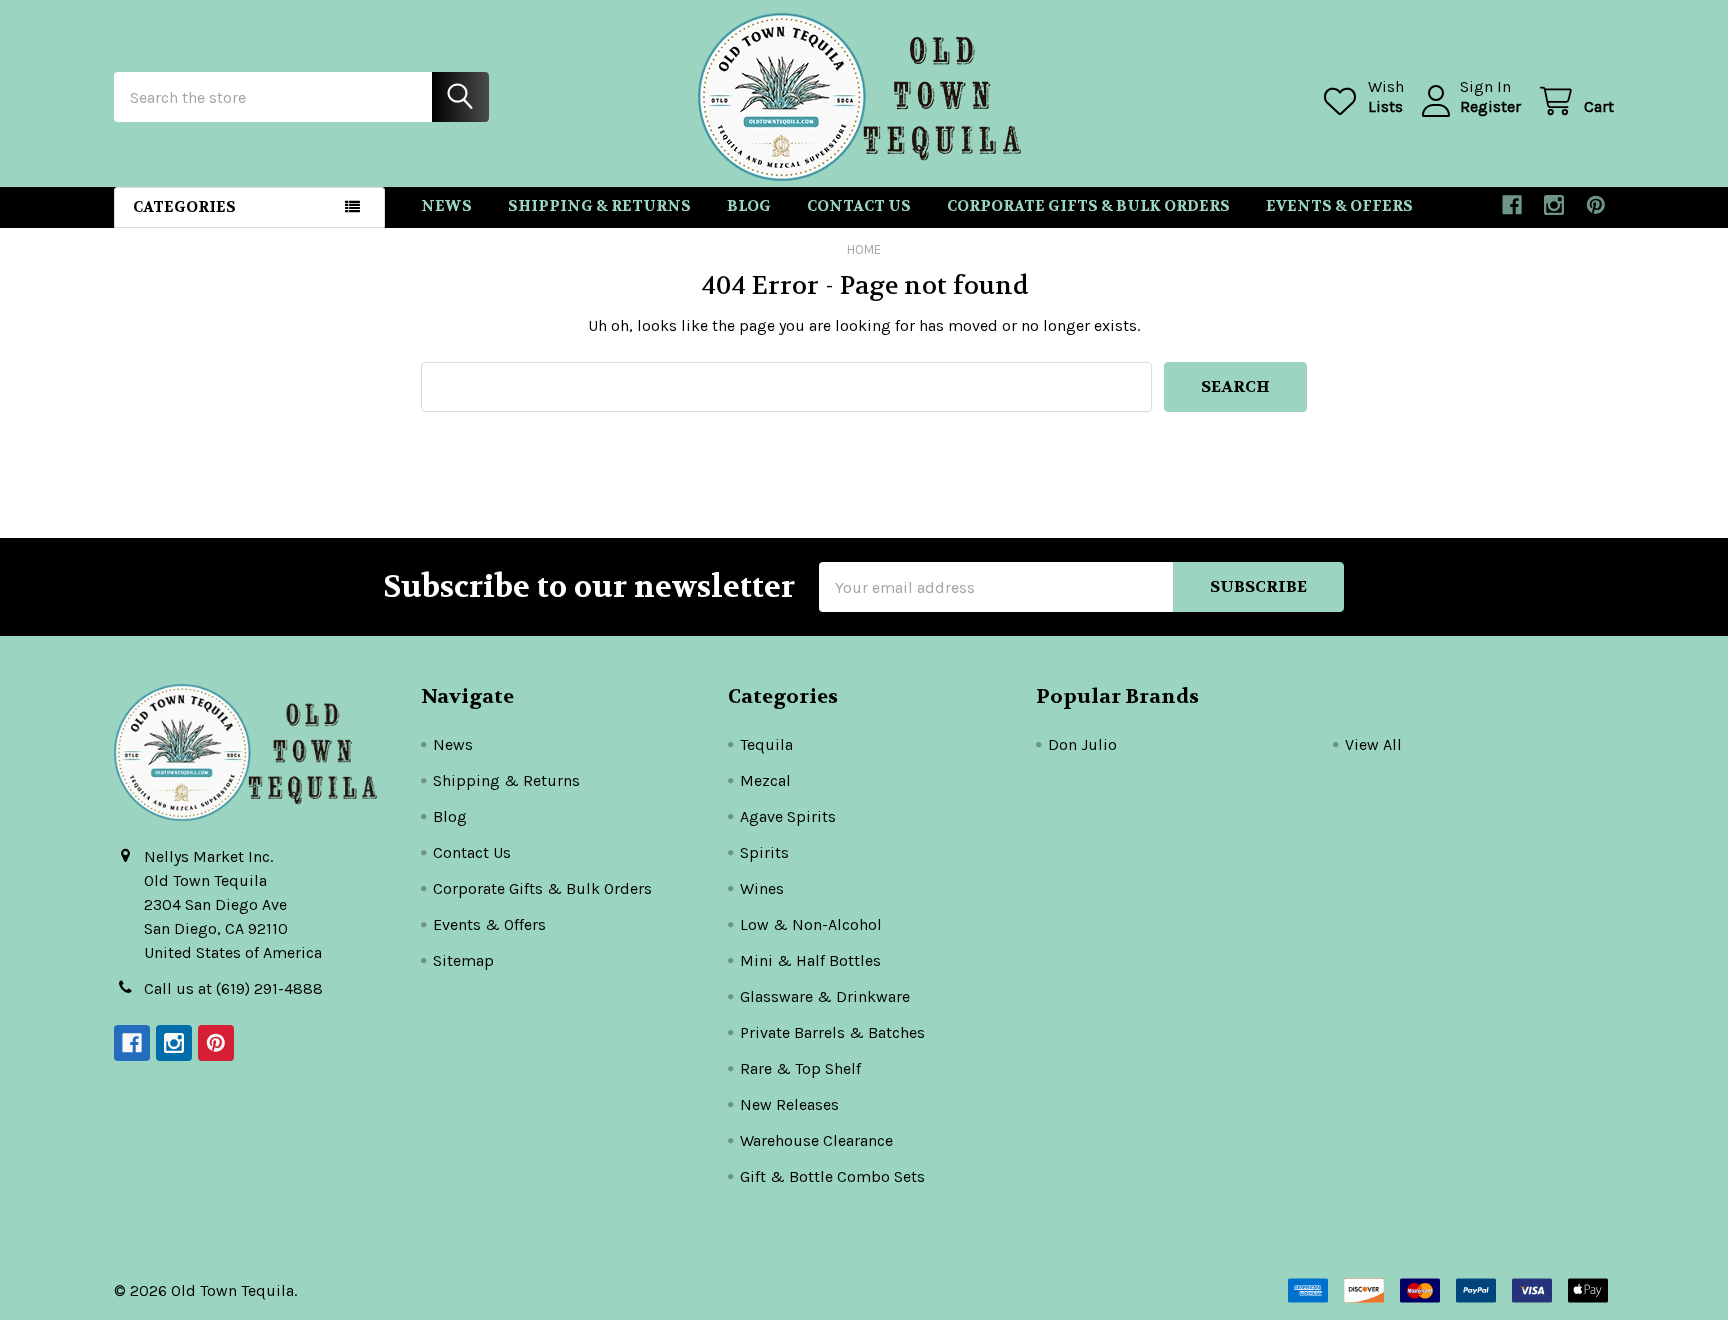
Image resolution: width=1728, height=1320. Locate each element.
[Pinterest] (1596, 205)
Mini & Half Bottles (810, 960)
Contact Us (859, 206)
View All (1373, 744)
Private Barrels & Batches (832, 1032)
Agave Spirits (788, 816)
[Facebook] (1512, 205)
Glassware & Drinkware (825, 996)
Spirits (764, 852)
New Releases (789, 1104)
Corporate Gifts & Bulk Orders (1088, 206)
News (446, 206)
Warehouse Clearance (816, 1140)
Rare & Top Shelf (800, 1068)
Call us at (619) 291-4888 (233, 988)
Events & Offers (1339, 206)
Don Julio (1082, 744)
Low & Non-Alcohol (811, 924)
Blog (749, 206)
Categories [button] (184, 207)
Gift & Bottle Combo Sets (832, 1176)
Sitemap (463, 960)
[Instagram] (1554, 205)
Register (1490, 106)
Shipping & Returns (599, 206)
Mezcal (765, 780)
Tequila (766, 744)
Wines (762, 888)
